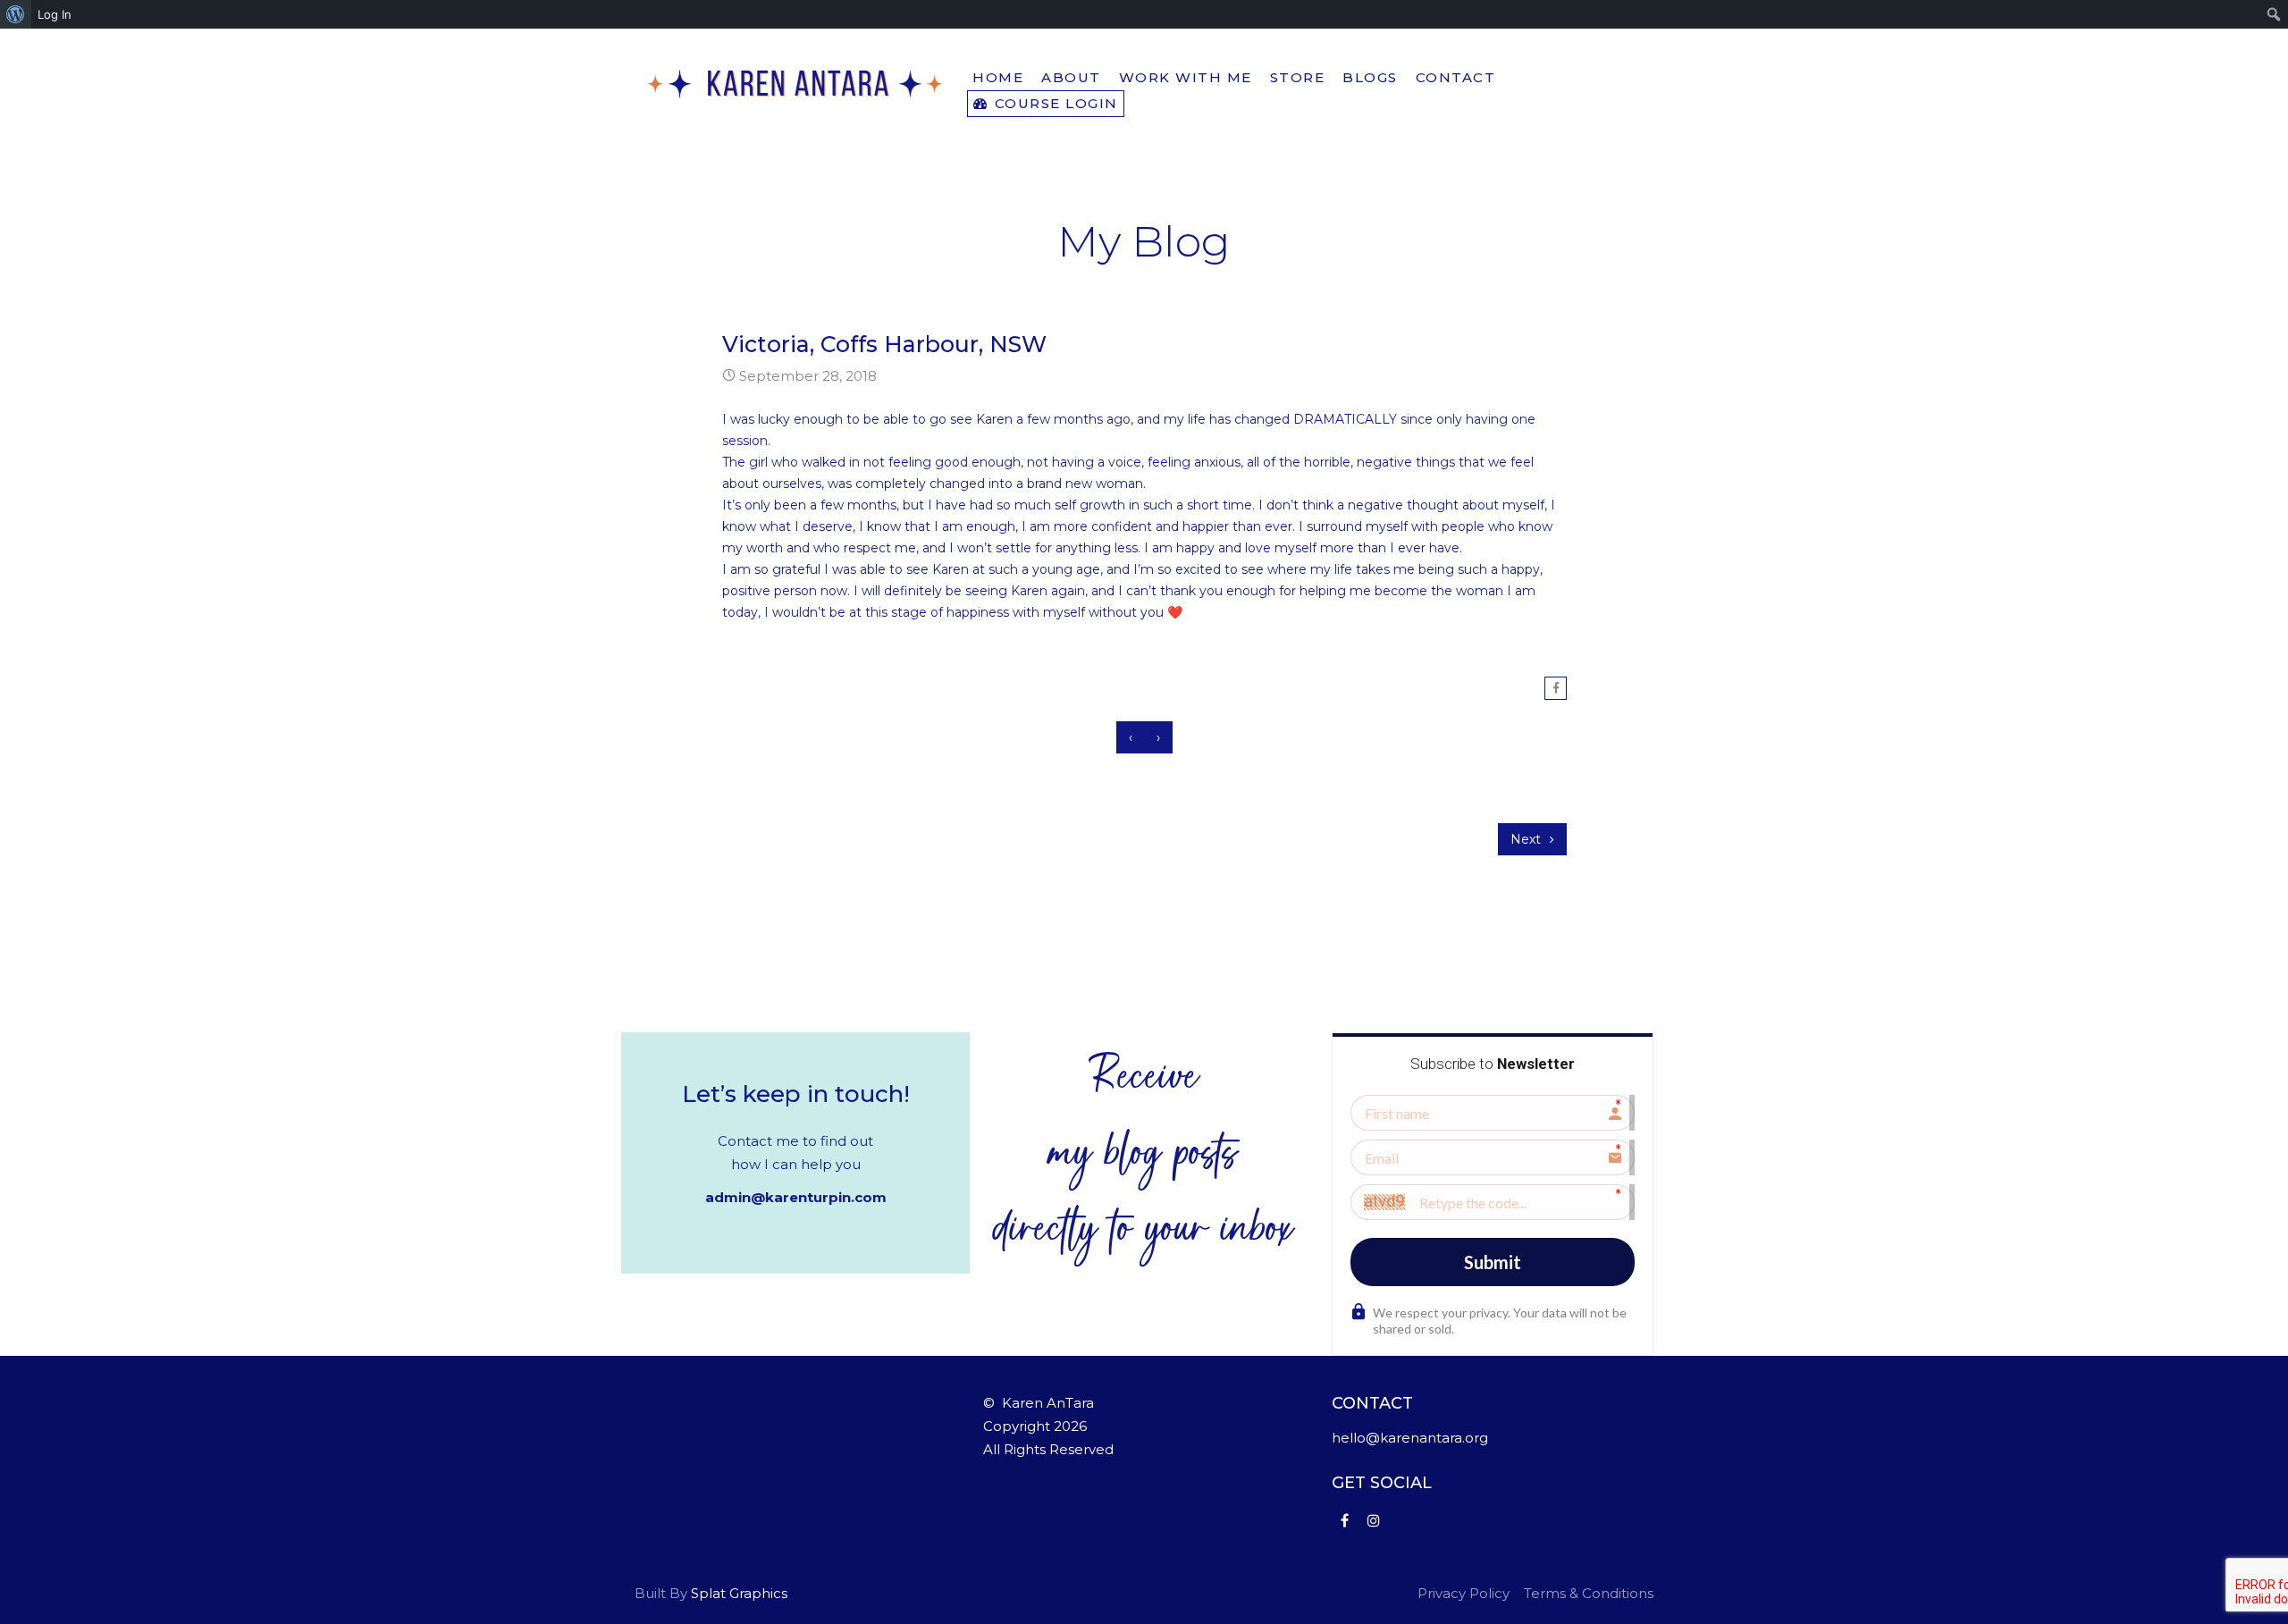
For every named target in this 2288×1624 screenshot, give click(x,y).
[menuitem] (16, 14)
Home (998, 77)
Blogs (1370, 77)
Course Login (1054, 103)
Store (1298, 77)
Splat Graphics (739, 1593)
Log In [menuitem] (55, 14)
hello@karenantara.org (1410, 1438)
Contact (1456, 77)
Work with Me (1186, 77)
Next (1527, 839)
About (1071, 77)
